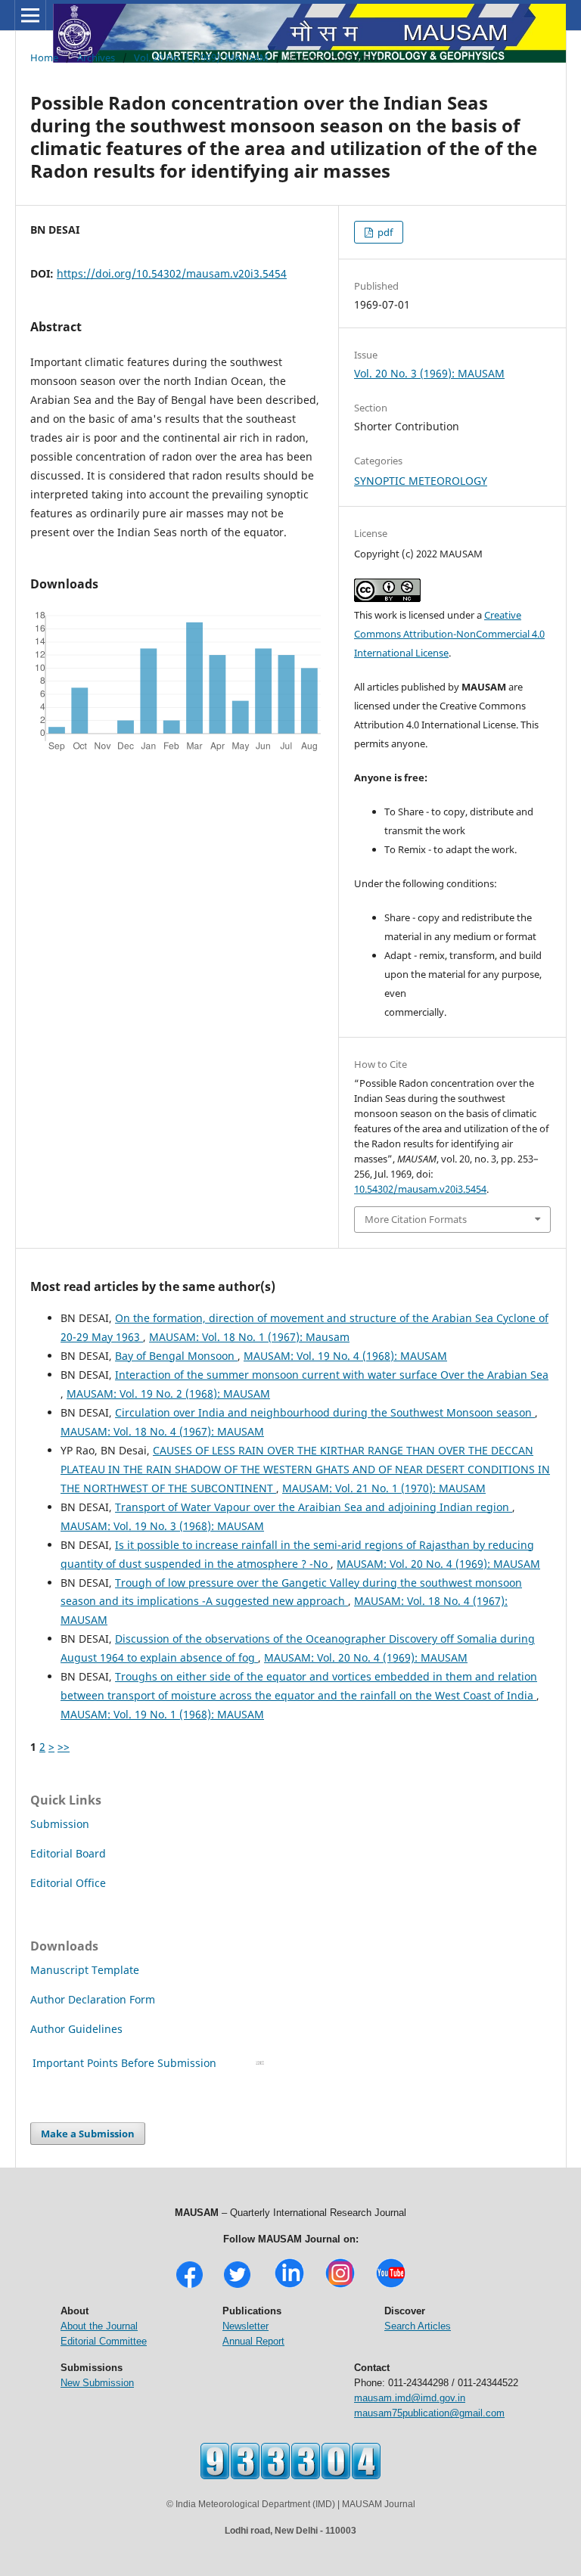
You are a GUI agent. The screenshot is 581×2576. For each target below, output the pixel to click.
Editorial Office (68, 1883)
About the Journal (99, 2326)
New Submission (97, 2383)
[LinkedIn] (289, 2286)
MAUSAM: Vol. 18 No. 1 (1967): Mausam (249, 1337)
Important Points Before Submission (124, 2063)
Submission (60, 1824)
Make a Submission (88, 2134)
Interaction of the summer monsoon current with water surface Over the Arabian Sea (332, 1375)
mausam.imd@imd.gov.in (410, 2398)
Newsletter (245, 2326)
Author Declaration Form (93, 1999)
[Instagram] (340, 2286)
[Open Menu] (30, 15)
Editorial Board (68, 1853)
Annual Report (253, 2341)
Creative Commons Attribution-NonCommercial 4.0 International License (449, 634)
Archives (96, 57)
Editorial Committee (104, 2341)
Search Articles (418, 2326)
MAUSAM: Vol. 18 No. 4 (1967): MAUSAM (162, 1431)
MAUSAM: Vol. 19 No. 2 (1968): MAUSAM (168, 1394)
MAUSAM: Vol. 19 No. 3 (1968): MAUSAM (162, 1526)
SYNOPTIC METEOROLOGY (421, 481)
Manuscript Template (85, 1970)
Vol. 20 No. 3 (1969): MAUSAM (201, 57)
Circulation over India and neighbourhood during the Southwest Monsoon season (325, 1412)
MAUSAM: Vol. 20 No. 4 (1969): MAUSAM (438, 1564)
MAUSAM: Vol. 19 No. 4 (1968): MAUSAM (345, 1356)
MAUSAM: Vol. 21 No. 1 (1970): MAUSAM (384, 1488)
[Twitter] (237, 2286)
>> (64, 1747)
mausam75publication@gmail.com (429, 2413)
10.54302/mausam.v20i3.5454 (420, 1189)
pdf (384, 232)
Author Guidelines (78, 2029)
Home (44, 57)
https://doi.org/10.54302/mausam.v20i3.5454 (172, 273)
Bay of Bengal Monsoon (176, 1356)
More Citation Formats (416, 1219)
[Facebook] (190, 2286)
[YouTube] (391, 2286)
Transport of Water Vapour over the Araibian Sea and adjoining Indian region (314, 1507)
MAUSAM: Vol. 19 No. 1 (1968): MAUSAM (162, 1714)
